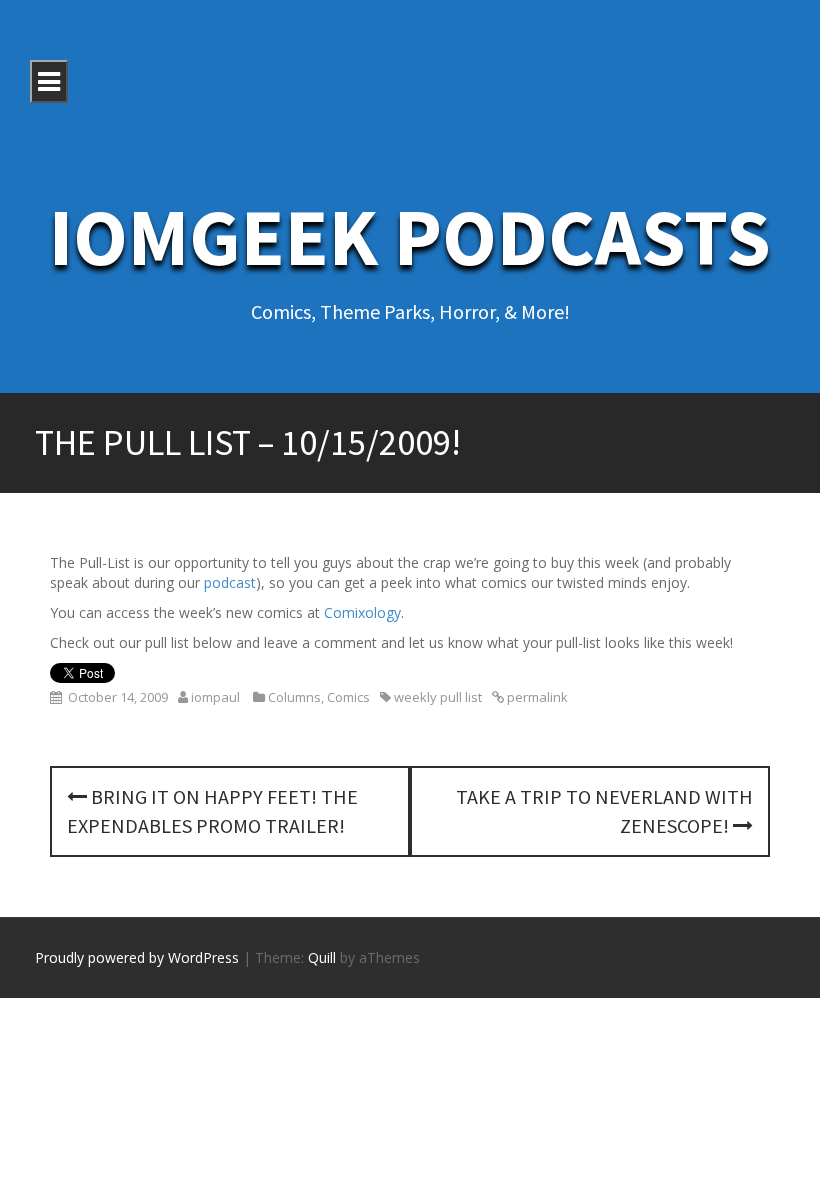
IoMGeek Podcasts (410, 236)
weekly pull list (438, 697)
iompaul (215, 697)
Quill (322, 957)
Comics (348, 697)
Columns (294, 697)
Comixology (362, 612)
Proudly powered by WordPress (137, 957)
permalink (536, 697)
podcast (230, 582)
